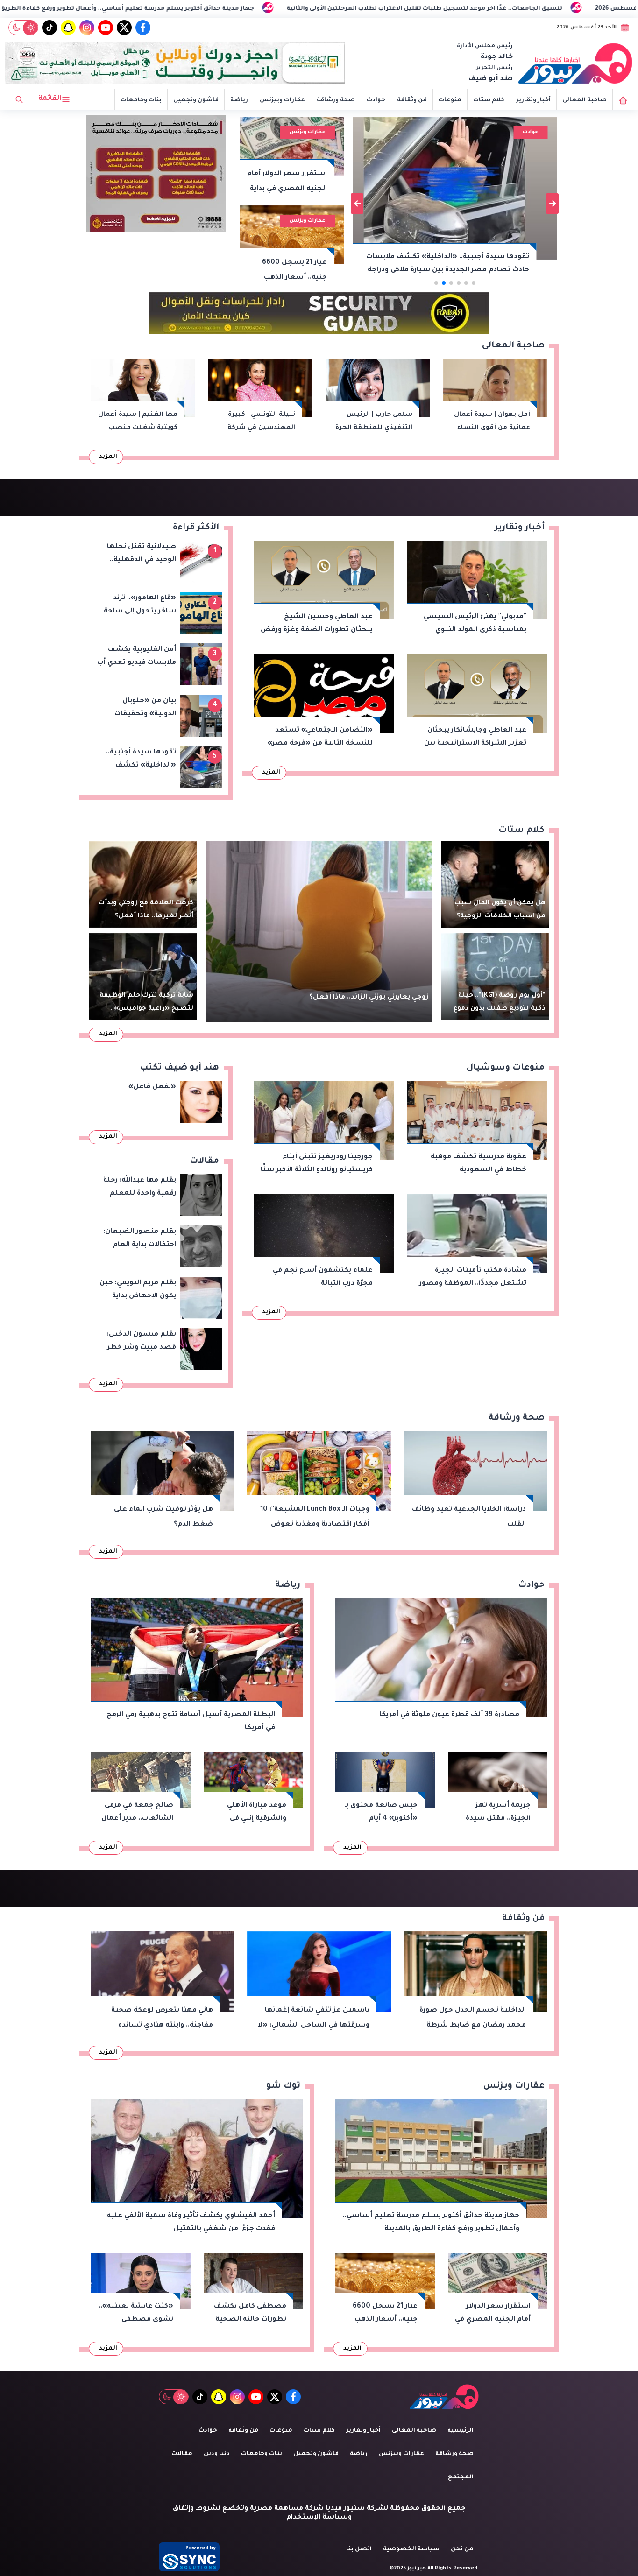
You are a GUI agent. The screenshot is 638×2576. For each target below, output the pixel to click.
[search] (19, 99)
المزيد (108, 457)
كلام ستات (489, 100)
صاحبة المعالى (585, 100)
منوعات (450, 100)
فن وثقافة (412, 100)
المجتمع (461, 2477)
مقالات (182, 2454)
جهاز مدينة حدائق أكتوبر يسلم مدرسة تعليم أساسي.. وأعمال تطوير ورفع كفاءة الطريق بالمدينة (288, 9)
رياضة (239, 100)
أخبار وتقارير (533, 100)
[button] (474, 283)
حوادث (376, 100)
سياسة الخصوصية (411, 2549)
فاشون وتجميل (196, 100)
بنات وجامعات (141, 100)
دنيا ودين (217, 2454)
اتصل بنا (359, 2549)
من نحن (462, 2549)
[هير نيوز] (575, 63)
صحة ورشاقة (336, 100)
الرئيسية (461, 2431)
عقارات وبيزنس (282, 100)
